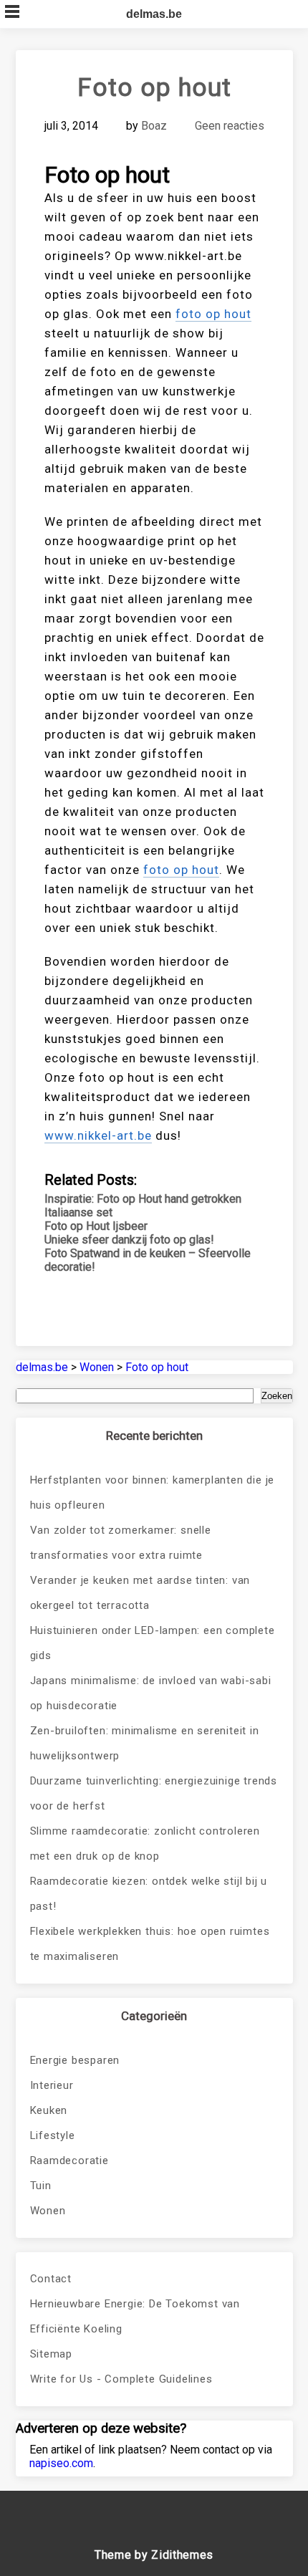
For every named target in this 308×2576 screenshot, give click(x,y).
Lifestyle (53, 2135)
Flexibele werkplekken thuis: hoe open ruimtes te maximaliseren (150, 1944)
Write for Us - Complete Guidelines (121, 2379)
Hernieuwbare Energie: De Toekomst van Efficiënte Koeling (135, 2316)
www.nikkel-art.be (98, 1135)
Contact (51, 2279)
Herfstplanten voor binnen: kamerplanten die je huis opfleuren (153, 1493)
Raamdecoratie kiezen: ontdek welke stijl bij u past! (149, 1894)
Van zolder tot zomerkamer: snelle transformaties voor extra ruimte (121, 1543)
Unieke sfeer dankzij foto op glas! (129, 1240)
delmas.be (154, 14)
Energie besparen (75, 2060)
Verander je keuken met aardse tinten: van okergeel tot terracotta (140, 1593)
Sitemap (52, 2354)
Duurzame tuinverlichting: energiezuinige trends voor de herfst (154, 1793)
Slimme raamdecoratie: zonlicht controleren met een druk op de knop (145, 1844)
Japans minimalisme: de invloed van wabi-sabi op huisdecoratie (151, 1693)
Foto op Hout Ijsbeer (96, 1226)
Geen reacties (230, 126)
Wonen (48, 2211)
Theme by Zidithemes (154, 2555)
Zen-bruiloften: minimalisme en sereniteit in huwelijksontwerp (145, 1743)
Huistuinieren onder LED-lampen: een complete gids (153, 1643)
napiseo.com (61, 2463)
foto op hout (213, 314)
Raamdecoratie (69, 2161)
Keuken (49, 2110)
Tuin (41, 2186)
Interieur (52, 2085)
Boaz (154, 126)
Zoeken (277, 1396)
